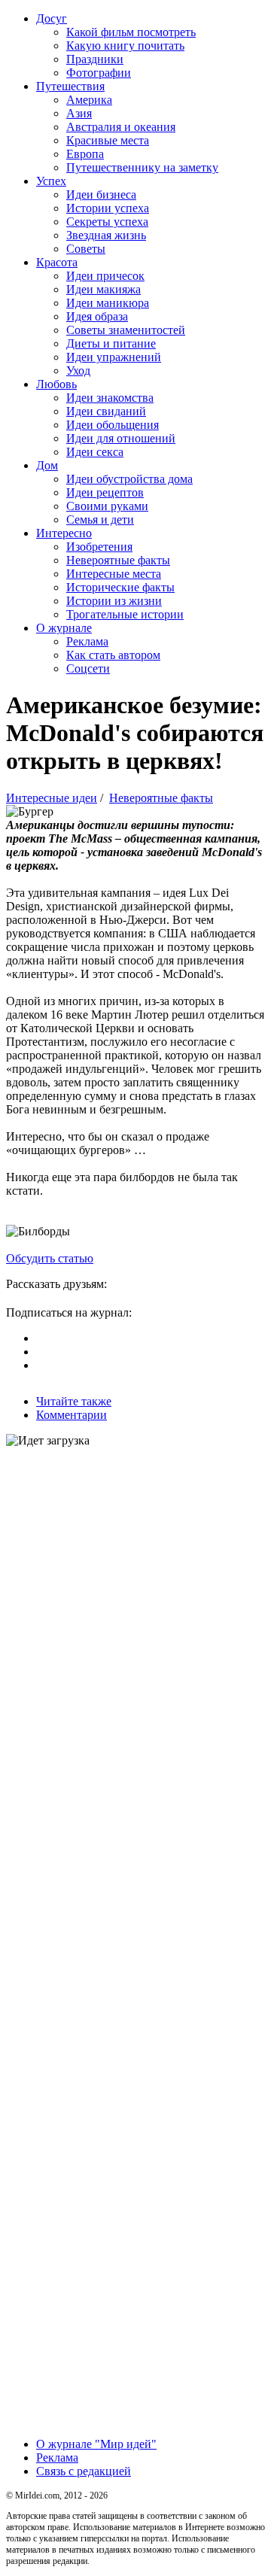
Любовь (56, 384)
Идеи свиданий (106, 411)
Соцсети (88, 668)
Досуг (52, 18)
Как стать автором (113, 655)
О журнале (64, 628)
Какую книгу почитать (125, 46)
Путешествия (70, 86)
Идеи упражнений (114, 357)
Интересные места (114, 574)
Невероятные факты (118, 560)
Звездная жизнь (106, 235)
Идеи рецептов (105, 492)
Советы (86, 249)
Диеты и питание (111, 343)
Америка (89, 100)
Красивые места (108, 140)
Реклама (87, 641)
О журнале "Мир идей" (96, 2444)
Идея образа (97, 316)
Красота (57, 262)
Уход (78, 371)
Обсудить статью (50, 1258)
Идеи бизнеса (101, 194)
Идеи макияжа (104, 289)
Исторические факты (120, 587)
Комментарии (72, 1415)
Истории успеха (108, 208)
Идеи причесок (105, 276)
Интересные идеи (52, 798)
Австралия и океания (121, 127)
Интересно (64, 533)
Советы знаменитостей (126, 330)
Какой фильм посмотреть (131, 32)
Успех (51, 181)
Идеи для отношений (121, 438)
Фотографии (99, 73)
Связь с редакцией (84, 2471)
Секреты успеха (107, 222)
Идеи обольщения (113, 425)
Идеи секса (95, 452)
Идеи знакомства (110, 398)
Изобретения (99, 547)
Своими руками (107, 506)
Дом (47, 465)
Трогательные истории (125, 614)
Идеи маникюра (108, 303)
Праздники (95, 59)
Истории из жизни (114, 601)
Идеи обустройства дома (129, 479)
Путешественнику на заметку (142, 167)
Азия (79, 113)
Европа (85, 154)
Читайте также (74, 1401)
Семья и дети (100, 519)
